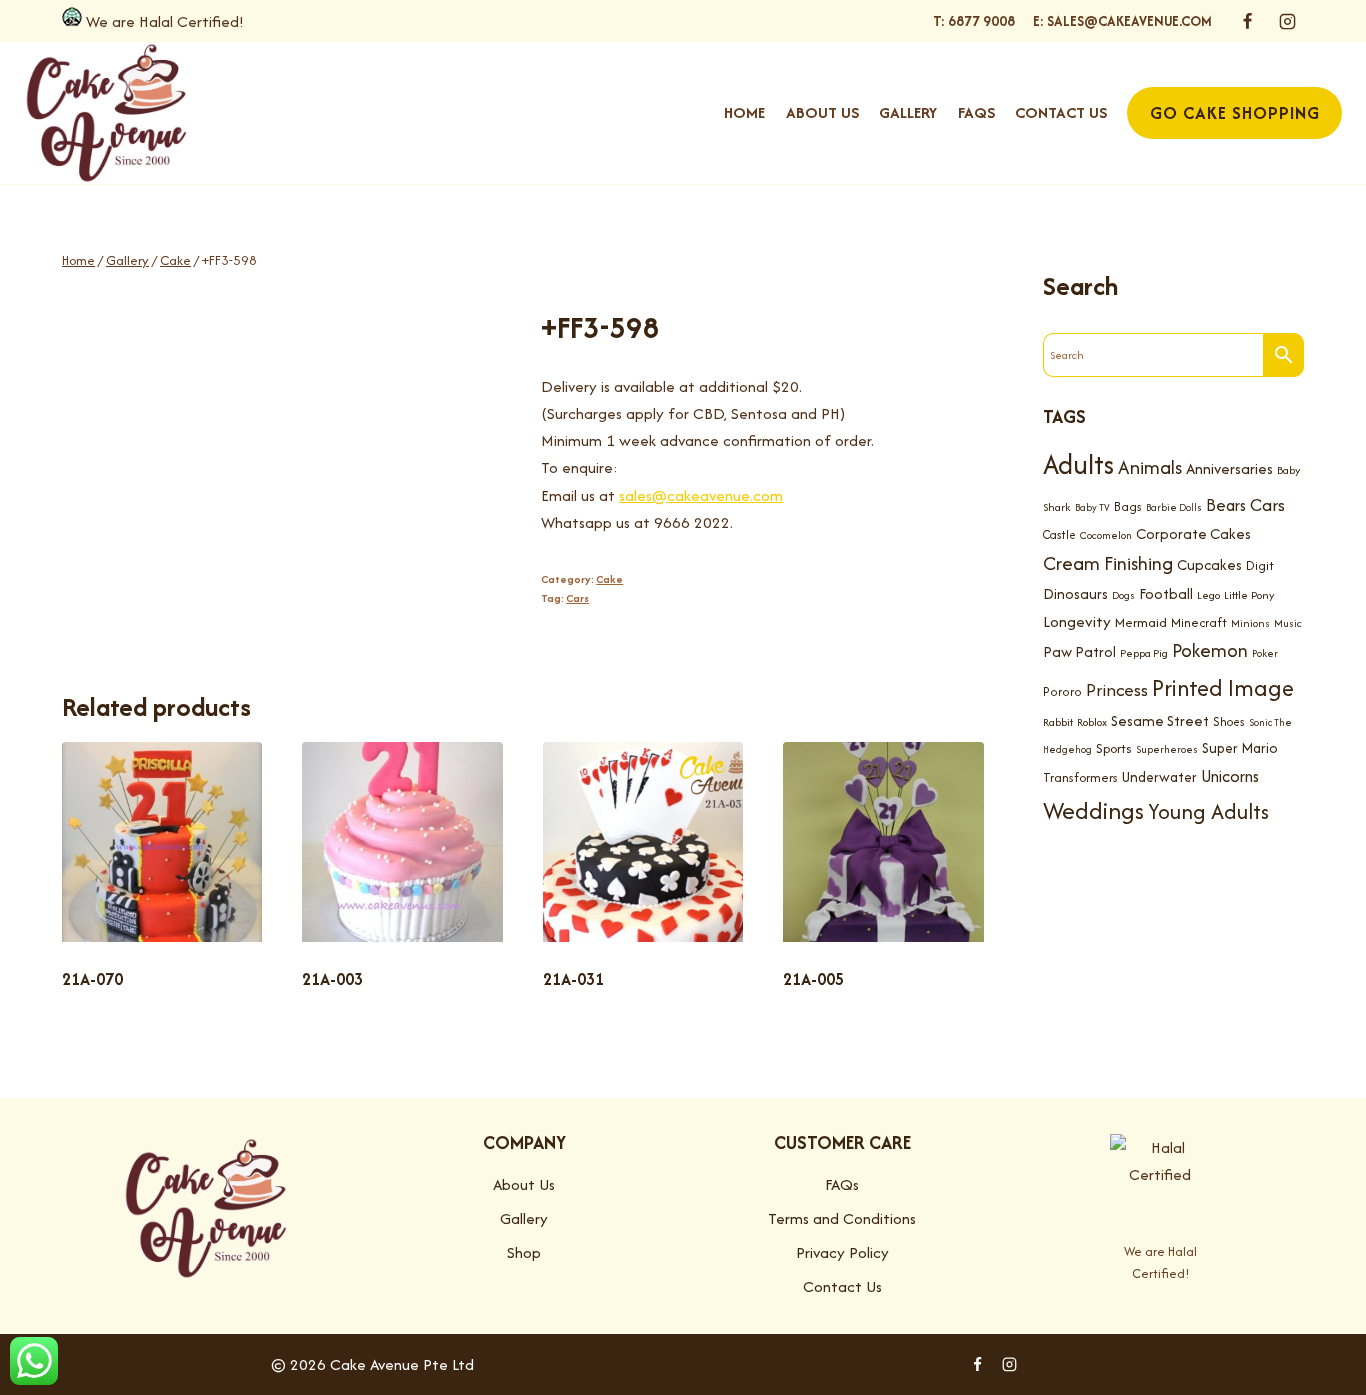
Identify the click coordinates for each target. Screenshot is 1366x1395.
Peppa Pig (1144, 653)
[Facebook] (1248, 21)
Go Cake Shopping (1235, 112)
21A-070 (92, 979)
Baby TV (1092, 507)
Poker (1265, 653)
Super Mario (1240, 748)
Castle (1059, 534)
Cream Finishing (1108, 563)
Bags (1128, 506)
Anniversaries (1229, 468)
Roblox (1092, 722)
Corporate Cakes (1193, 533)
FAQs (976, 112)
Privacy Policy (842, 1252)
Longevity (1077, 620)
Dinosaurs (1075, 593)
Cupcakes (1209, 564)
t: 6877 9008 (974, 21)
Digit (1260, 565)
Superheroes (1167, 749)
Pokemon (1210, 650)
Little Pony (1249, 595)
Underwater (1159, 776)
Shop (524, 1252)
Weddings (1093, 810)
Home (744, 112)
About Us (822, 112)
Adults (1078, 464)
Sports (1114, 748)
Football (1166, 593)
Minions (1250, 622)
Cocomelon (1106, 535)
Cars (577, 598)
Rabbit (1058, 722)
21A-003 (332, 979)
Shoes (1229, 721)
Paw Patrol (1079, 651)
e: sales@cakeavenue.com (1122, 21)
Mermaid (1141, 621)
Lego (1208, 595)
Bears (1226, 505)
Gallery (908, 112)
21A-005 (813, 979)
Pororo (1062, 690)
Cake (609, 579)
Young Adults (1208, 811)
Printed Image (1223, 686)
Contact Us (1061, 112)
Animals (1150, 467)
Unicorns (1230, 775)
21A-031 (573, 979)
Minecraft (1199, 621)
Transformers (1080, 776)
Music (1288, 622)
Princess (1117, 688)
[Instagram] (1287, 21)
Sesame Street (1160, 720)
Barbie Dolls (1174, 507)
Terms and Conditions (842, 1218)
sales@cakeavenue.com (701, 495)
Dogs (1123, 595)
